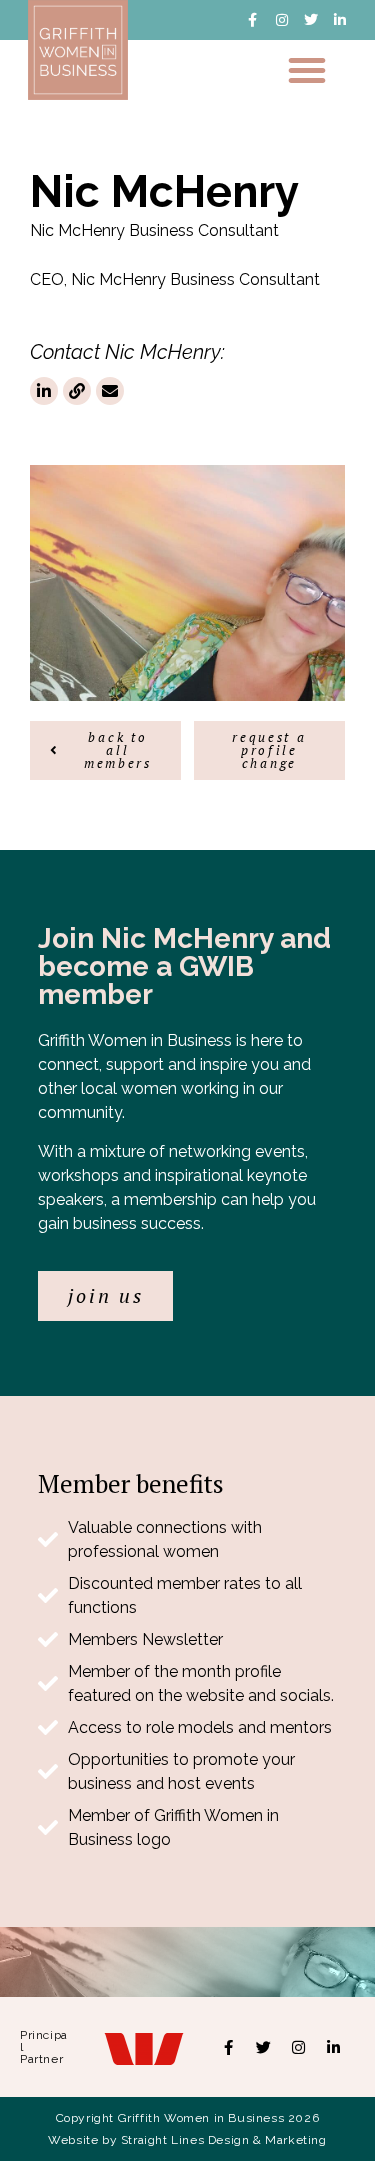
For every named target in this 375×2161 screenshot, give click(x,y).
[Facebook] (228, 2047)
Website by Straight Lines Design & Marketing (187, 2140)
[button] (307, 70)
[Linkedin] (333, 2047)
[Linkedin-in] (340, 20)
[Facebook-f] (253, 20)
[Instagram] (282, 20)
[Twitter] (311, 20)
